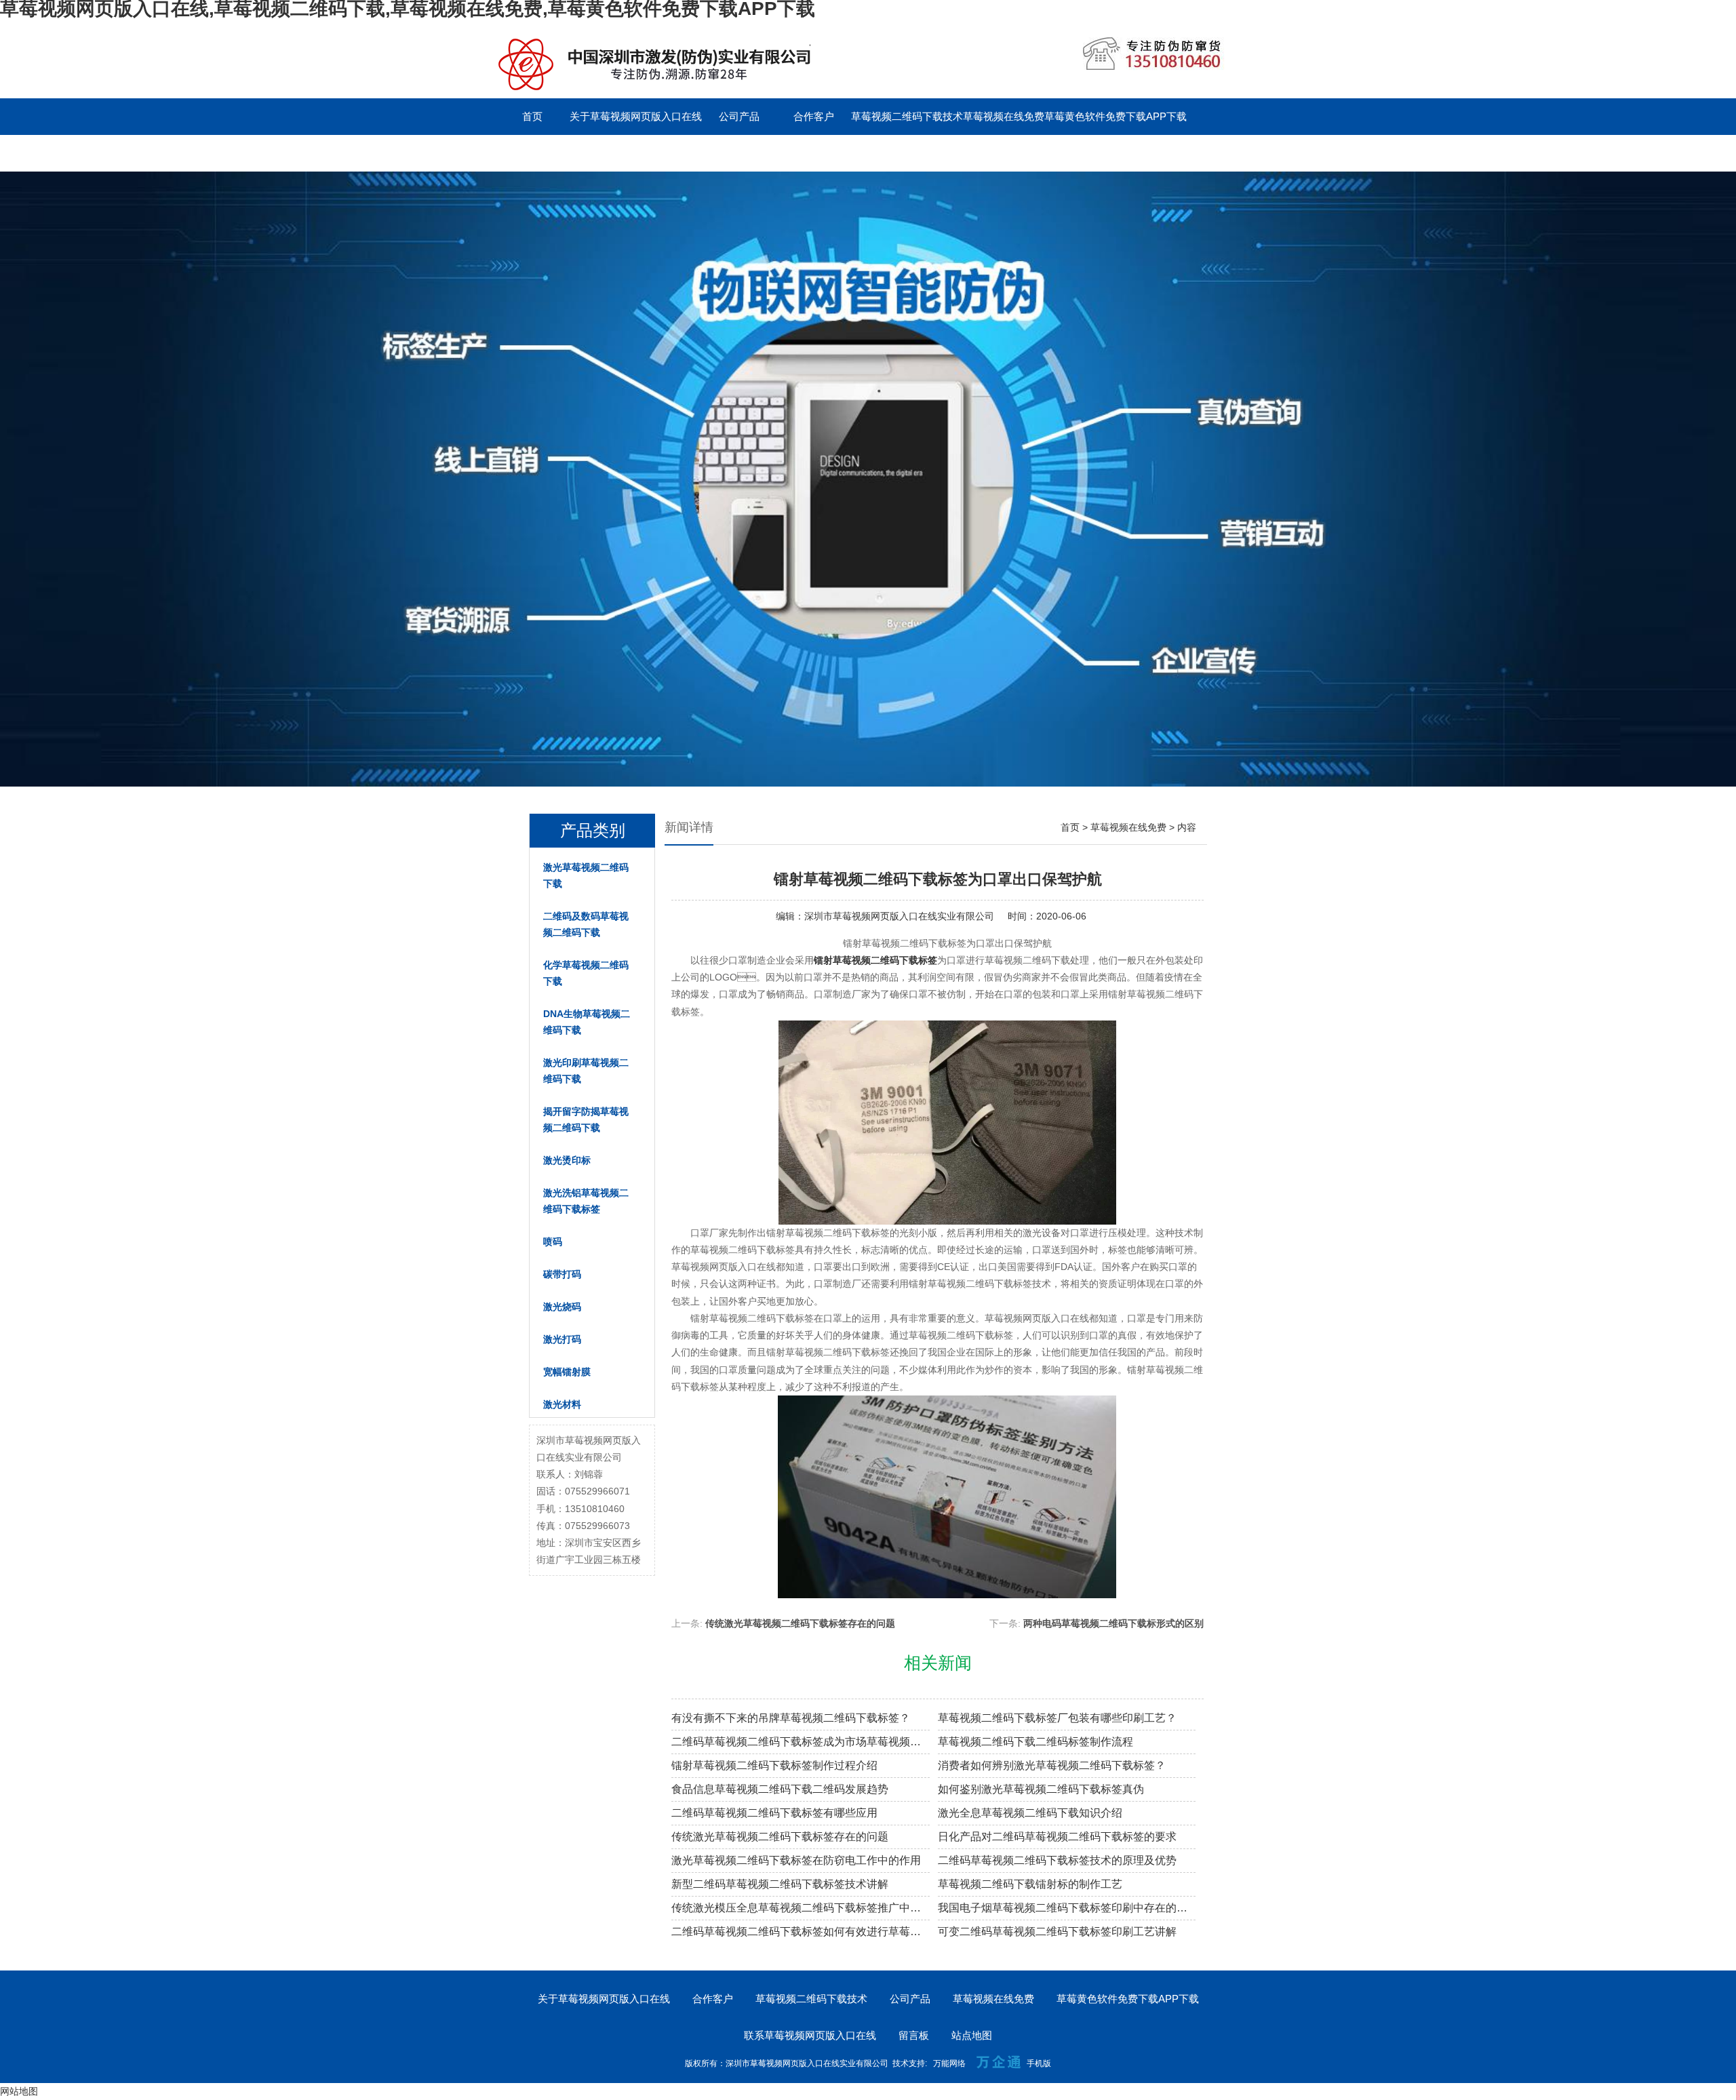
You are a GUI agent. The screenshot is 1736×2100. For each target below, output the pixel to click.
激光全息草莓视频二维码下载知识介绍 (1030, 1813)
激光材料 (562, 1404)
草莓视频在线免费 (1004, 116)
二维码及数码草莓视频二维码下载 (586, 924)
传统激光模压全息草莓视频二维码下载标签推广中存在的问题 (801, 1908)
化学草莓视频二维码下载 (586, 973)
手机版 (1039, 2063)
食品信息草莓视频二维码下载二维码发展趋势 (780, 1789)
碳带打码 (562, 1274)
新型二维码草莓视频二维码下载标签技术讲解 (780, 1884)
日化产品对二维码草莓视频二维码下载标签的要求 (1057, 1837)
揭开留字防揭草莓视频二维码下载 (586, 1120)
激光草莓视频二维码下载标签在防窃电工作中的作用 (796, 1860)
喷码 (553, 1242)
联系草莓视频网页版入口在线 (561, 153)
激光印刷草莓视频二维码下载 (586, 1071)
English (739, 153)
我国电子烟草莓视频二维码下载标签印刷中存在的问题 (1067, 1908)
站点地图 (972, 2035)
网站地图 (19, 2091)
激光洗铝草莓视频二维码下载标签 (586, 1201)
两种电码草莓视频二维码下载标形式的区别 (1113, 1623)
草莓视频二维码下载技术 (907, 116)
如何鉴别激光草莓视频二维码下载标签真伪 (1041, 1789)
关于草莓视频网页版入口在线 (636, 116)
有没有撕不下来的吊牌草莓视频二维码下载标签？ (791, 1718)
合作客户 (814, 116)
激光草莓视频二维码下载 (586, 875)
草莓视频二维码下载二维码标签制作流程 (1035, 1742)
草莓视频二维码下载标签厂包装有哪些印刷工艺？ (1057, 1718)
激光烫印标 (567, 1160)
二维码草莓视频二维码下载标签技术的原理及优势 (1057, 1860)
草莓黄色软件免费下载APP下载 (1116, 116)
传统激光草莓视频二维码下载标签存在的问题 (800, 1623)
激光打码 (562, 1339)
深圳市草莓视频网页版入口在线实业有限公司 (899, 916)
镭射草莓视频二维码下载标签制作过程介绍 (774, 1765)
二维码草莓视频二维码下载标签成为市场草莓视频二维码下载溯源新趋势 (801, 1742)
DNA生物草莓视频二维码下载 (587, 1022)
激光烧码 (562, 1307)
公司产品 (739, 116)
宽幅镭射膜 (567, 1372)
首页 (532, 116)
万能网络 (949, 2063)
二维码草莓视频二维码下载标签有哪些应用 (774, 1813)
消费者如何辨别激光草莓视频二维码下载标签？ (1052, 1765)
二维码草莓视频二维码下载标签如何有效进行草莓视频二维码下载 (801, 1931)
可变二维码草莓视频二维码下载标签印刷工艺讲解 (1057, 1931)
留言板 (665, 153)
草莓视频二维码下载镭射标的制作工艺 (1030, 1884)
